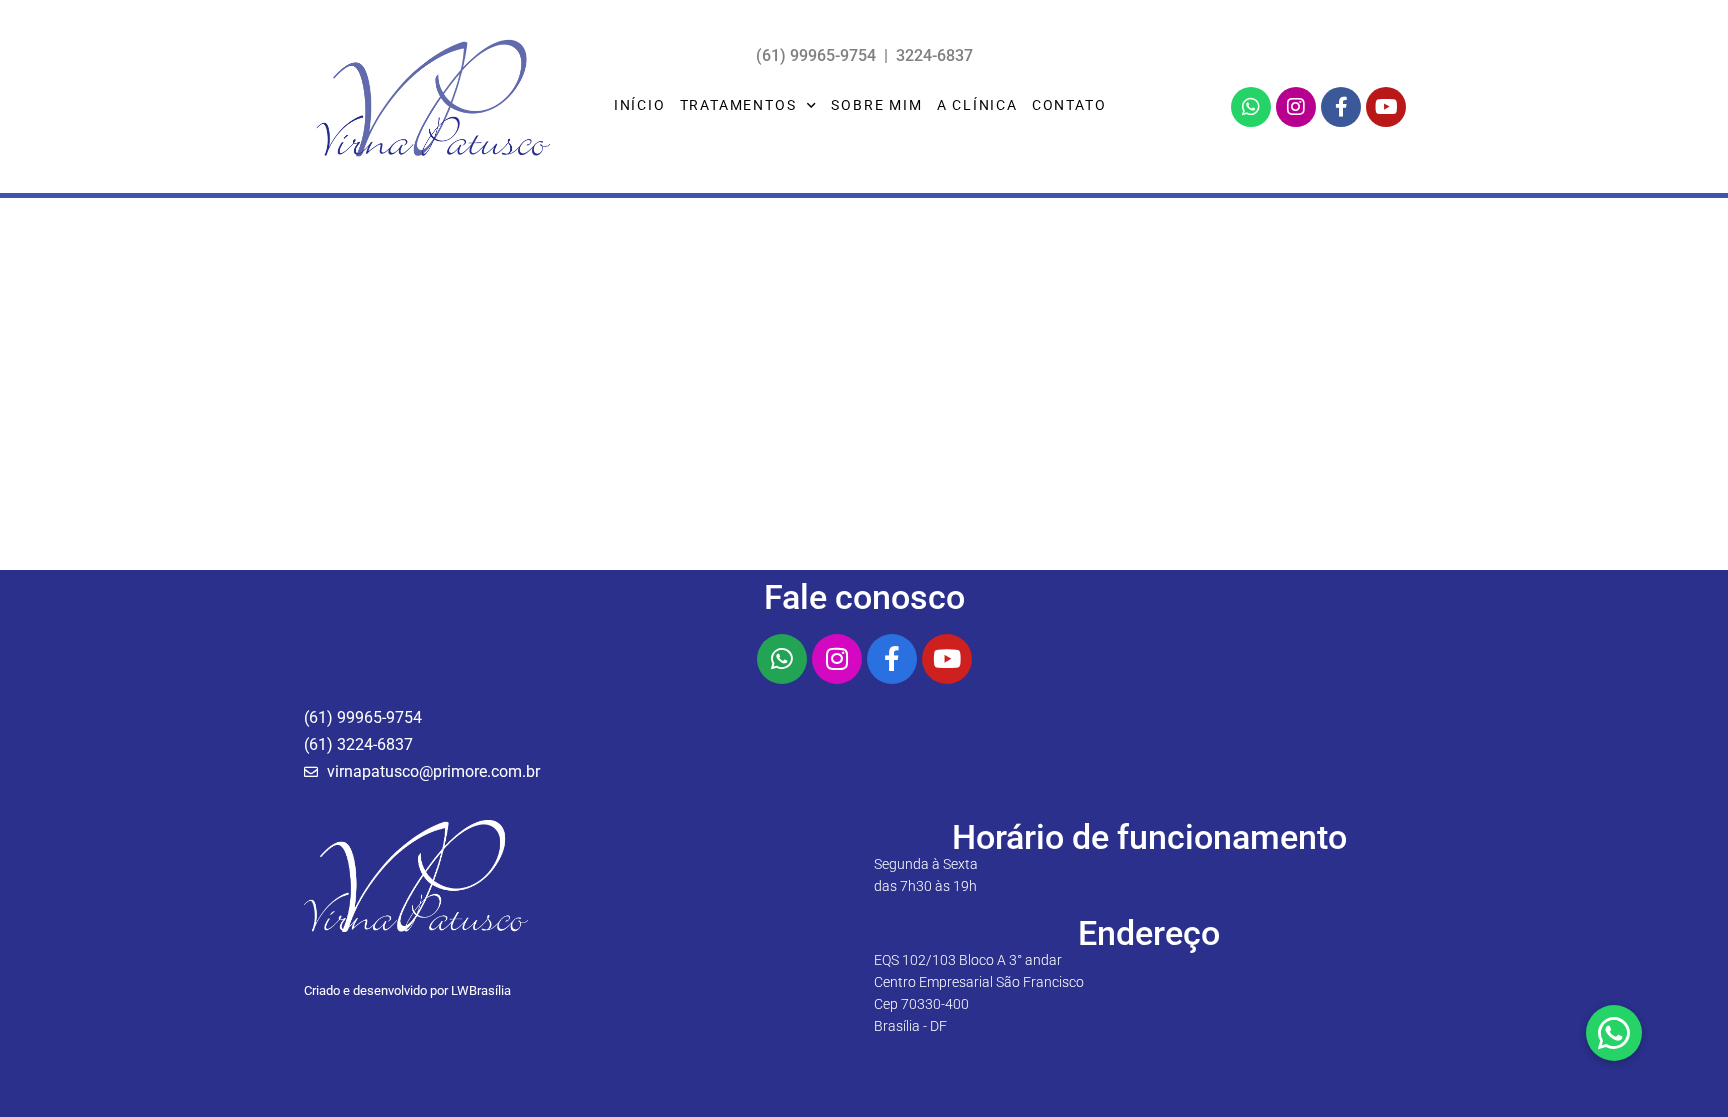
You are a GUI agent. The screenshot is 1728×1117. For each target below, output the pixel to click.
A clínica (977, 105)
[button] (1614, 1033)
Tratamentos (738, 105)
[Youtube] (1386, 107)
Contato (1069, 105)
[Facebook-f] (1341, 107)
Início (640, 105)
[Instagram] (1296, 107)
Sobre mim (876, 105)
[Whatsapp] (1251, 107)
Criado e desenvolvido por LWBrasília (407, 990)
